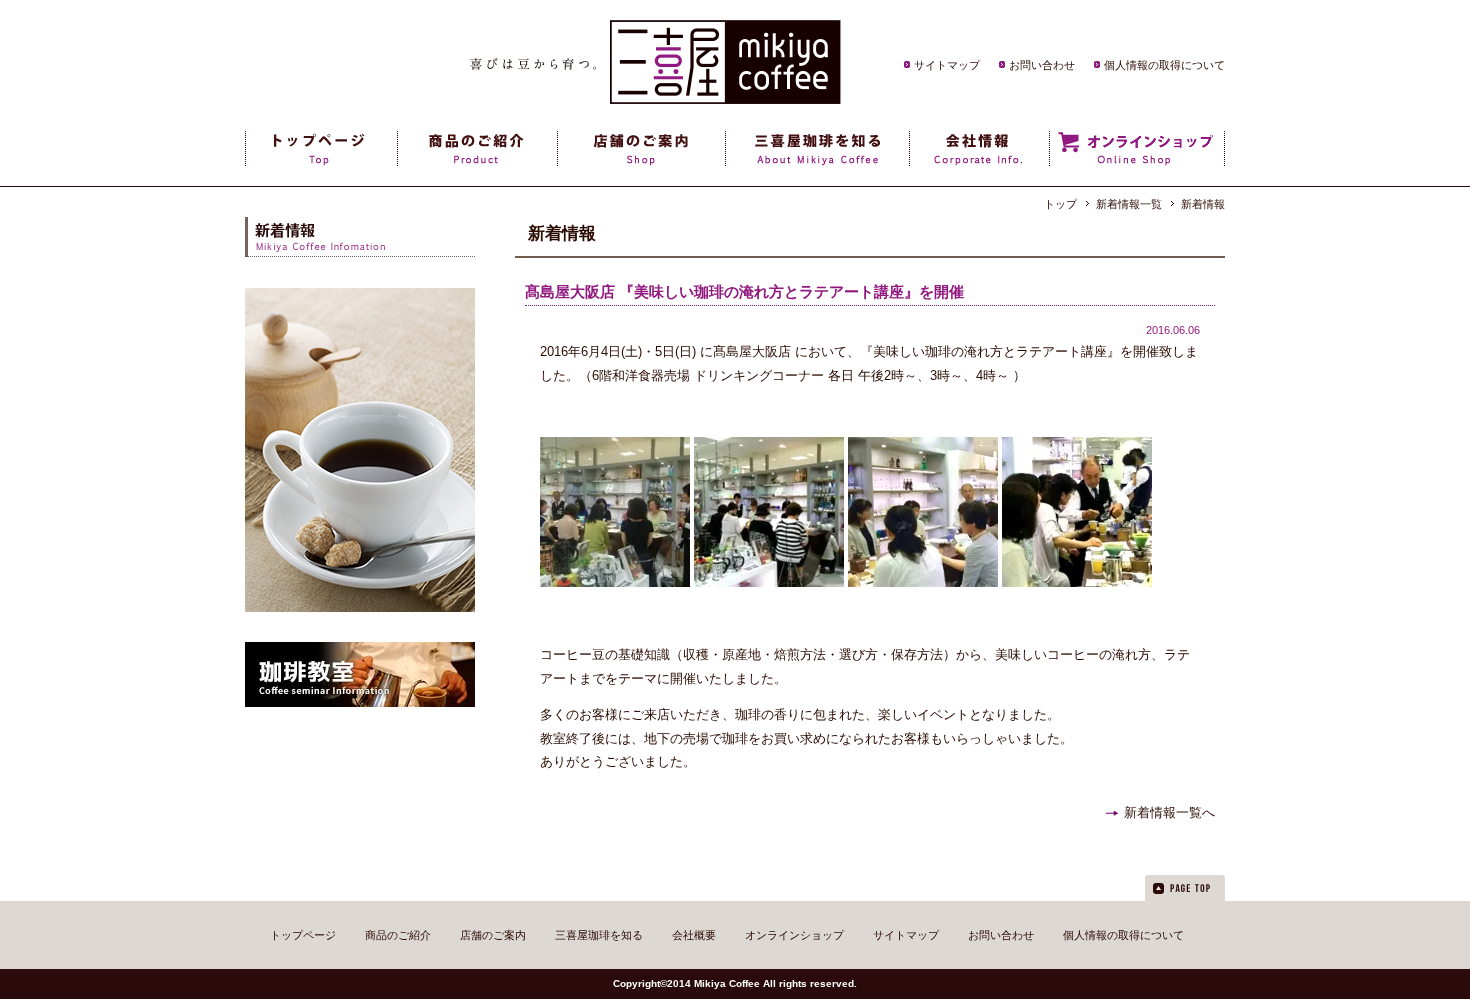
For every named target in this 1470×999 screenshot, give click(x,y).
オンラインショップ (794, 935)
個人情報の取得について (1164, 65)
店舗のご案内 (493, 935)
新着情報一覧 (1129, 204)
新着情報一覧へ (1169, 812)
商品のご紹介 (398, 935)
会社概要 (694, 935)
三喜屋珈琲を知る (599, 935)
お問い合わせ (1042, 65)
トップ (1060, 204)
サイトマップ (947, 65)
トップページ (303, 935)
